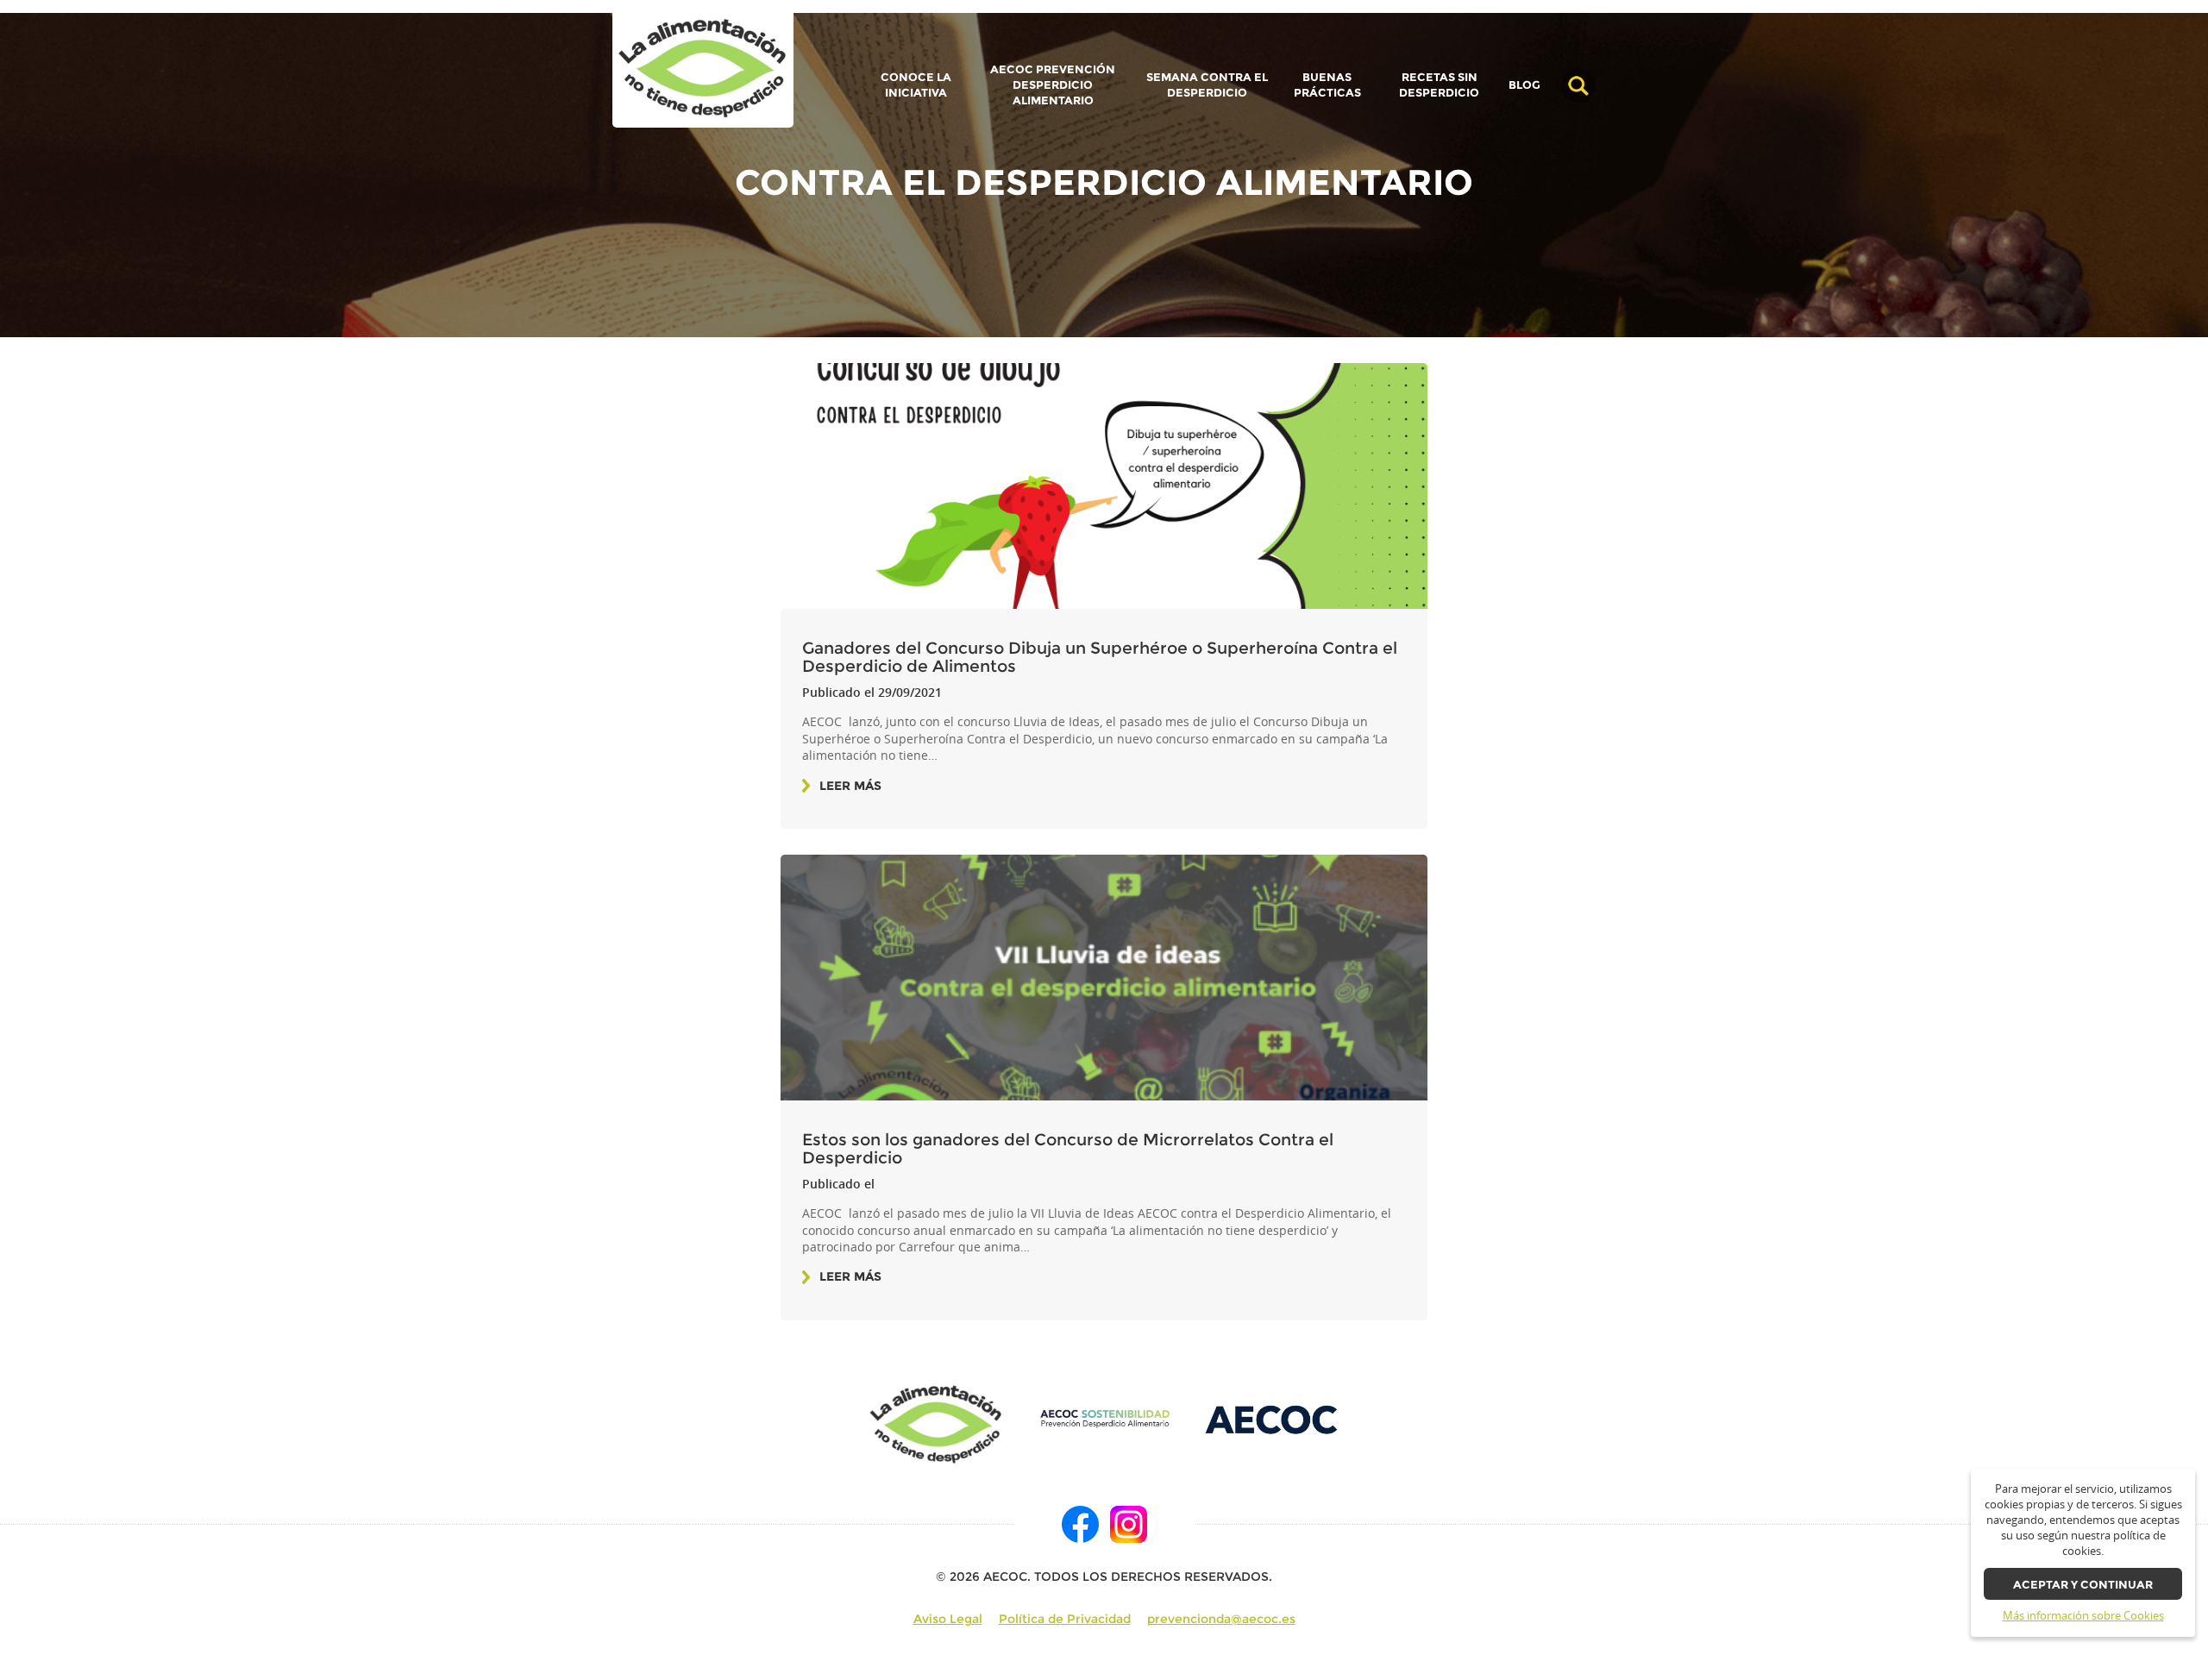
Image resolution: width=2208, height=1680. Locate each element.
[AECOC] (1273, 1418)
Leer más (850, 786)
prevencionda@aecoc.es (1221, 1619)
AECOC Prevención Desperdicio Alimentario (1053, 85)
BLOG (1524, 85)
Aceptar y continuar (2083, 1585)
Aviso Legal (948, 1619)
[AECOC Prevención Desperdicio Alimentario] (1104, 1418)
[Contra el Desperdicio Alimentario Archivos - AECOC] (703, 69)
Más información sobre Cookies (2083, 1616)
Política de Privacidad (1065, 1619)
